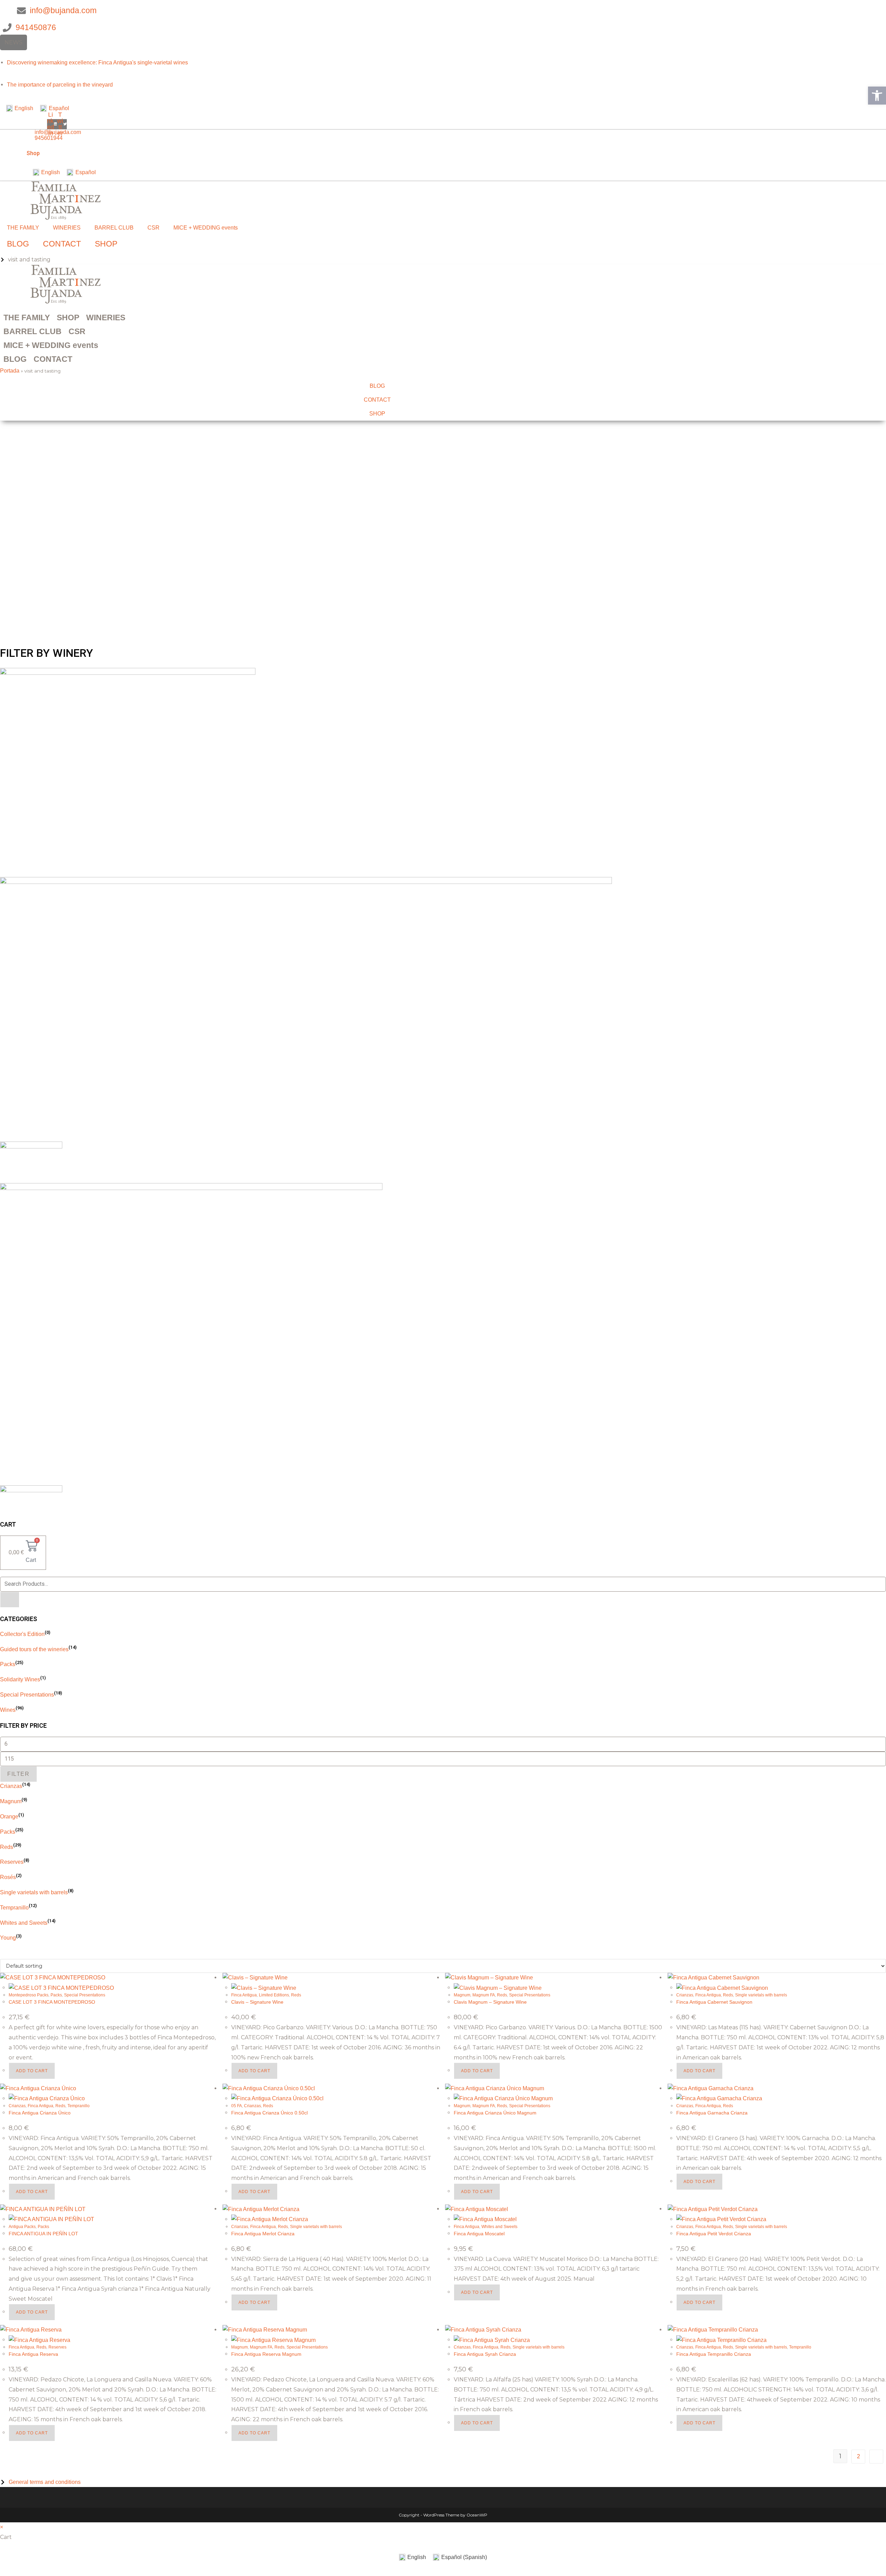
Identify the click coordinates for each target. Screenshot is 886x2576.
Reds (7, 1847)
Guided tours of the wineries (34, 1649)
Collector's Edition (22, 1634)
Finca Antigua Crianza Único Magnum (495, 2113)
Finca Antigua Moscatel (479, 2234)
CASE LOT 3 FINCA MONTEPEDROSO (52, 2002)
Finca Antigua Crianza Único (40, 2113)
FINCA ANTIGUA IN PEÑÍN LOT (43, 2234)
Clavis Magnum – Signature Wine (490, 2002)
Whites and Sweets (24, 1923)
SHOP (106, 244)
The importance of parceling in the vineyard (60, 85)
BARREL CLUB (114, 228)
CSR (153, 228)
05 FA (237, 2106)
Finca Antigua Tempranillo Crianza (714, 2354)
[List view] (6, 1954)
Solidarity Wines (20, 1679)
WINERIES (67, 228)
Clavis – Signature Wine (257, 2002)
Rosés (8, 1877)
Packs (8, 1664)
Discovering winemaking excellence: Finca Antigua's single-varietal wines (97, 62)
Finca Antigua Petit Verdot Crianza (714, 2234)
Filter (19, 1774)
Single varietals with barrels (34, 1892)
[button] (877, 96)
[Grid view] (2, 1954)
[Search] (10, 1600)
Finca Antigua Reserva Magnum (266, 2354)
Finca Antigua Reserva (33, 2354)
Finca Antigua (244, 1995)
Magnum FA (484, 1995)
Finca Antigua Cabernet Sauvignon (714, 2002)
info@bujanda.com (58, 132)
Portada (10, 371)
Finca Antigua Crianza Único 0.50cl (269, 2113)
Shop (33, 153)
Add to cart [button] (32, 2071)
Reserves (12, 1862)
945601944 (49, 138)
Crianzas (11, 1786)
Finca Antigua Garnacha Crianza (712, 2113)
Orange (9, 1817)
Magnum (11, 1801)
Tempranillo (14, 1908)
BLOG (18, 244)
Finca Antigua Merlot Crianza (263, 2234)
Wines (8, 1710)
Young (8, 1938)
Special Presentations (27, 1695)
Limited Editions (274, 1995)
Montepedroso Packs (29, 1995)
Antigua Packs (22, 2227)
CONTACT (62, 244)
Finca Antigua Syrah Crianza (485, 2354)
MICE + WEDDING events (206, 228)
